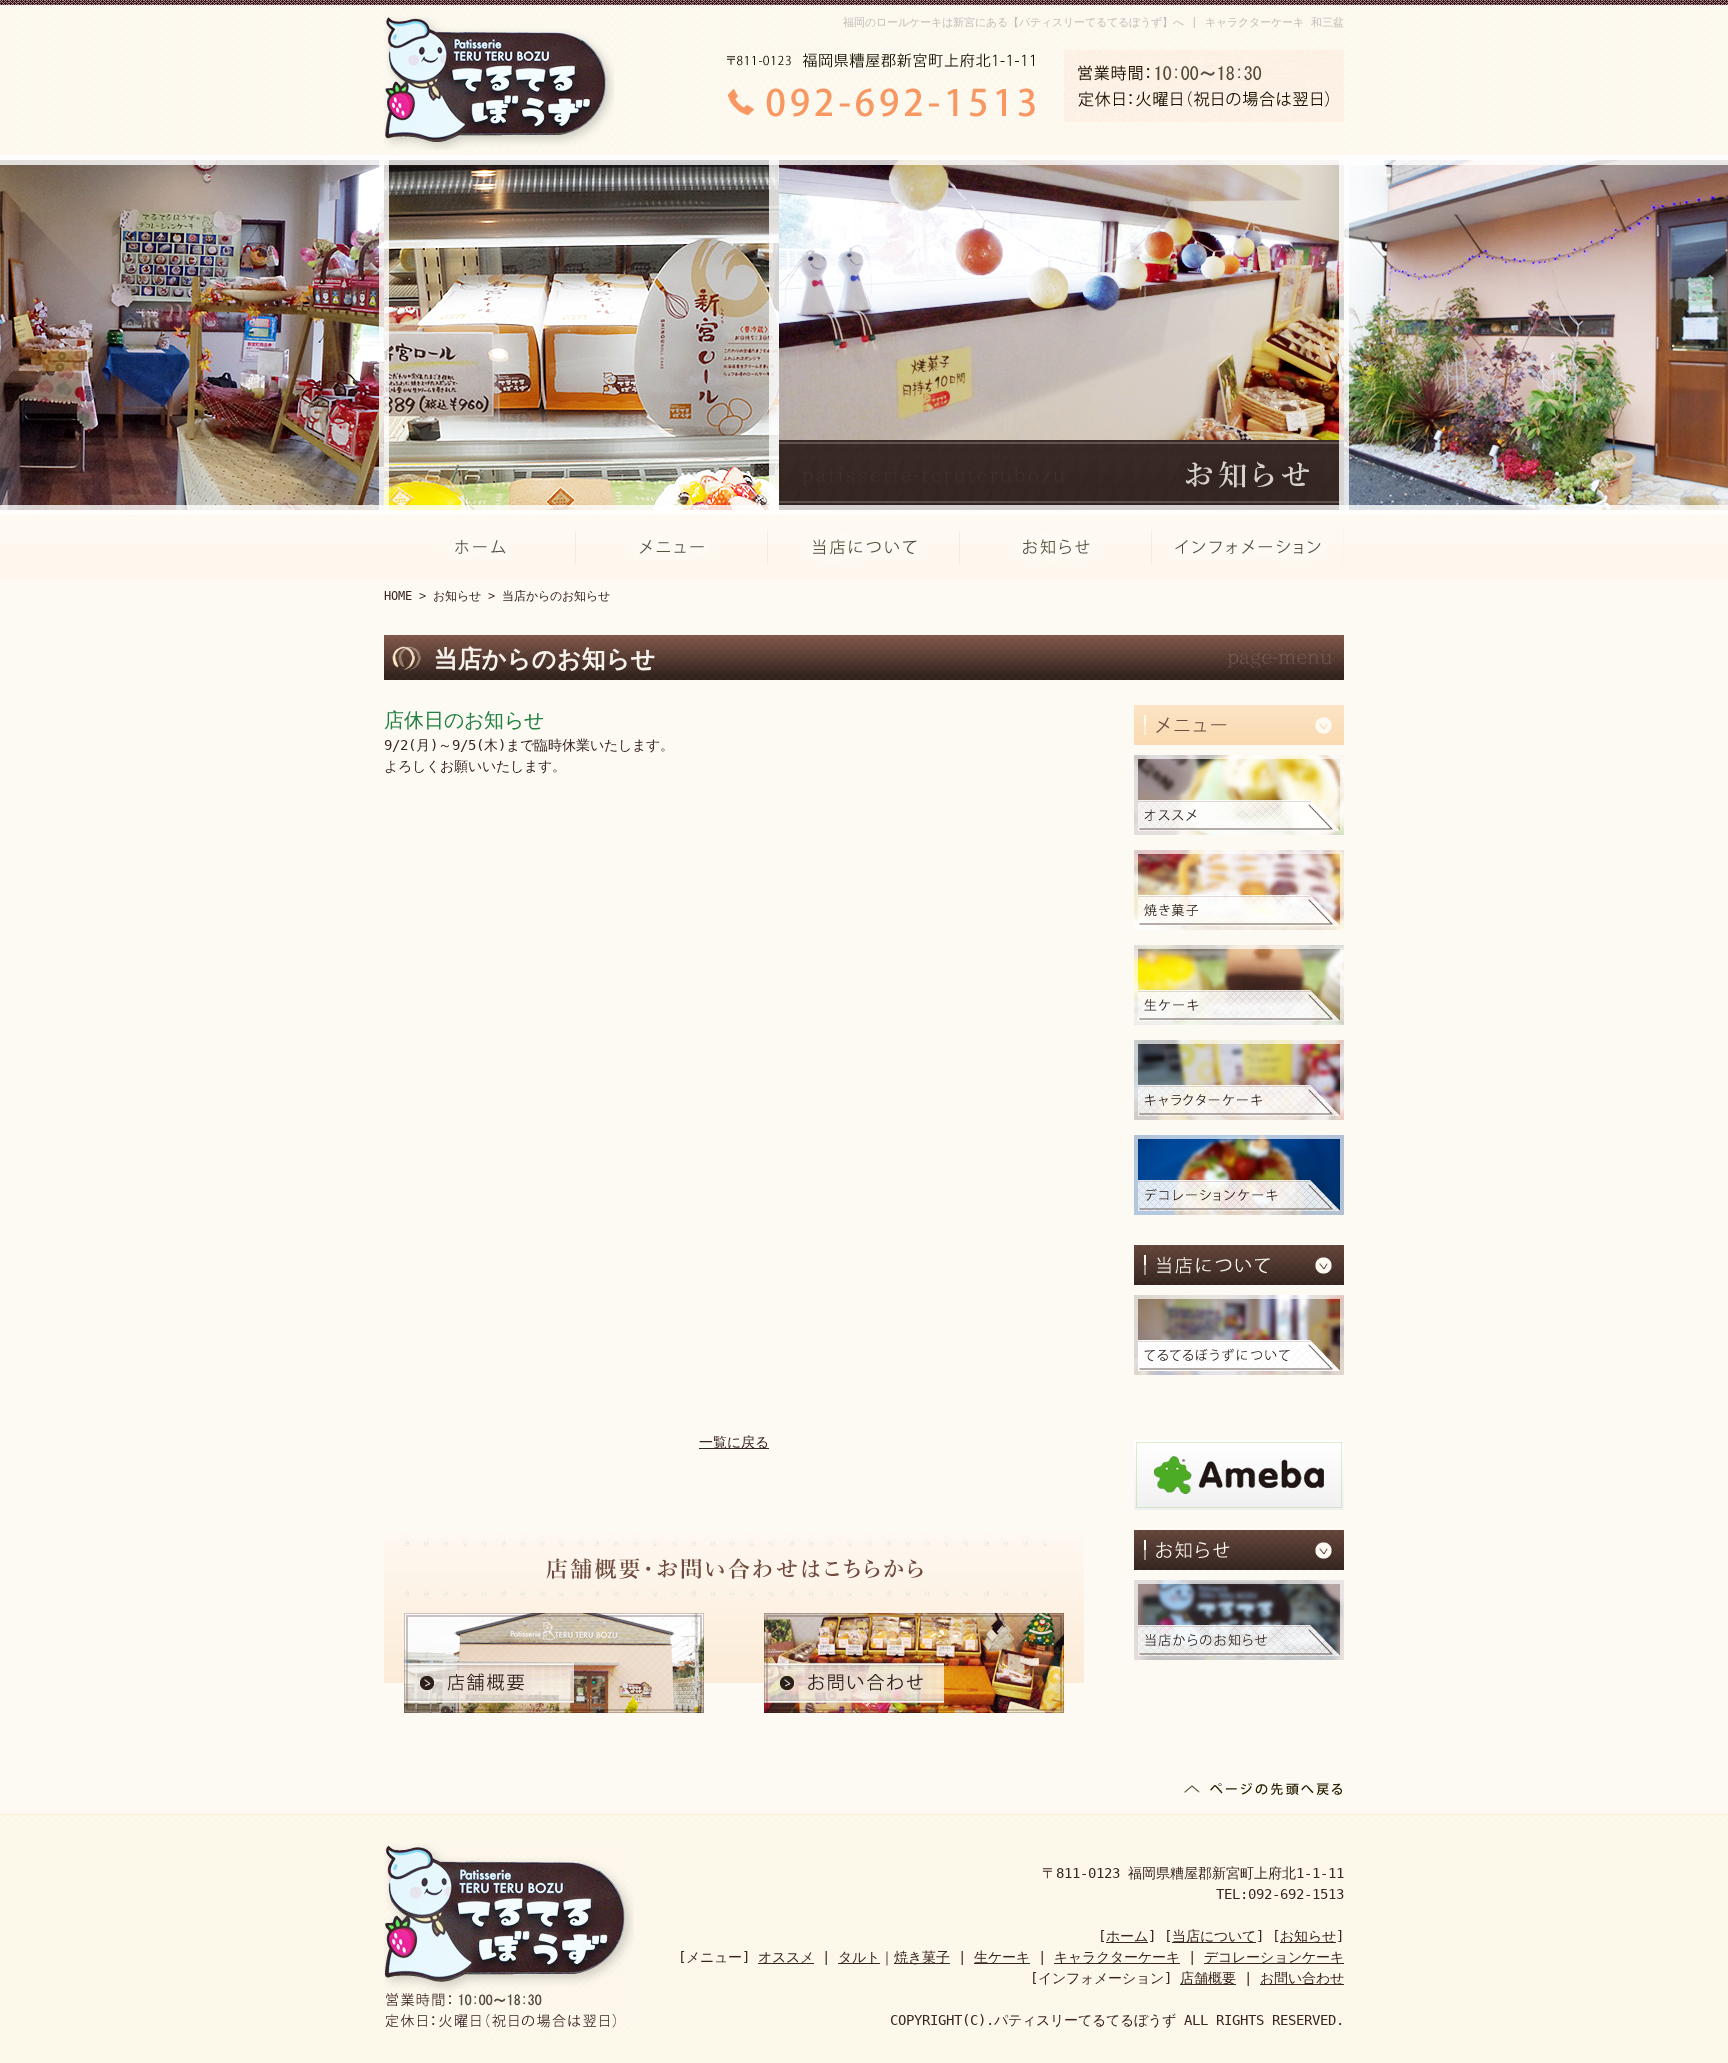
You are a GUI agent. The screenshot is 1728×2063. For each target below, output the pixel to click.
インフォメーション (1248, 547)
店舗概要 (554, 1663)
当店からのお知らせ (1239, 1620)
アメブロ (1239, 1475)
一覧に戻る (734, 1442)
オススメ (1239, 795)
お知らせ (1056, 547)
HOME (398, 596)
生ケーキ (1239, 985)
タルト (859, 1957)
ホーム (480, 547)
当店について (864, 547)
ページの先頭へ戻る (1264, 1793)
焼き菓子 (1239, 890)
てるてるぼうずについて (1239, 1335)
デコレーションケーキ (1239, 1175)
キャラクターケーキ (1239, 1080)
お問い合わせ (914, 1663)
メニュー (672, 547)
